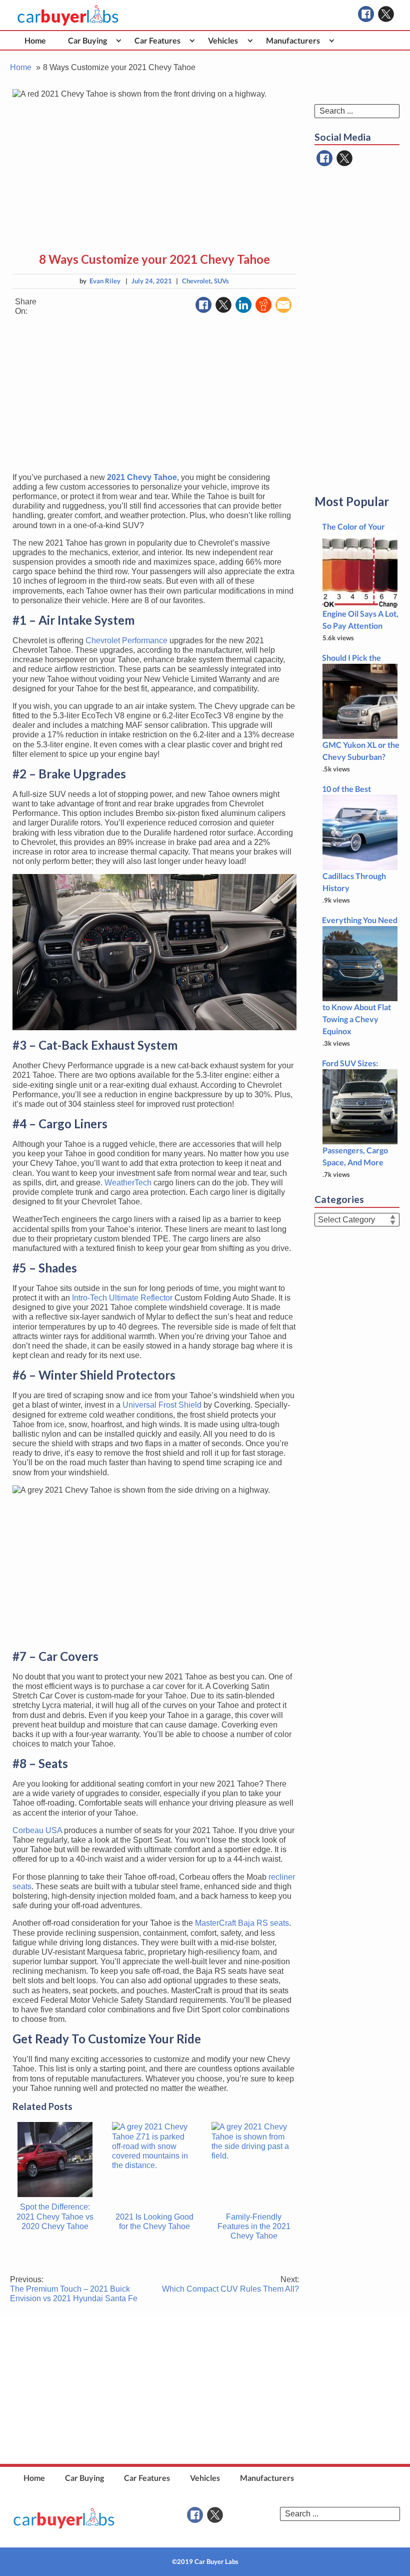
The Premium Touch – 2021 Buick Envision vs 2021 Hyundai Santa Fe (74, 2289)
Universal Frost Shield (162, 1405)
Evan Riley (105, 281)
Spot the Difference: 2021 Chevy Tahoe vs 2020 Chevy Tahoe (55, 2216)
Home (35, 40)
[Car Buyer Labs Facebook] (366, 14)
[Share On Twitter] (223, 305)
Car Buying (87, 40)
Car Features (157, 40)
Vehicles (223, 40)
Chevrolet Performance (126, 640)
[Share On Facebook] (203, 305)
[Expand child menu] (119, 40)
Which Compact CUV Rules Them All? (230, 2284)
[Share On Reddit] (263, 305)
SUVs (221, 281)
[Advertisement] (154, 394)
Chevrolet (196, 281)
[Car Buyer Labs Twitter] (386, 14)
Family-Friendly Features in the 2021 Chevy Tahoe (254, 2226)
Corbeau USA (37, 1830)
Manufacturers (293, 40)
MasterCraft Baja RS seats (242, 1923)
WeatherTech (128, 1183)
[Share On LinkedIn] (243, 305)
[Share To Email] (283, 305)
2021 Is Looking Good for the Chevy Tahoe (154, 2222)
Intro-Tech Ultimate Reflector (122, 1298)
